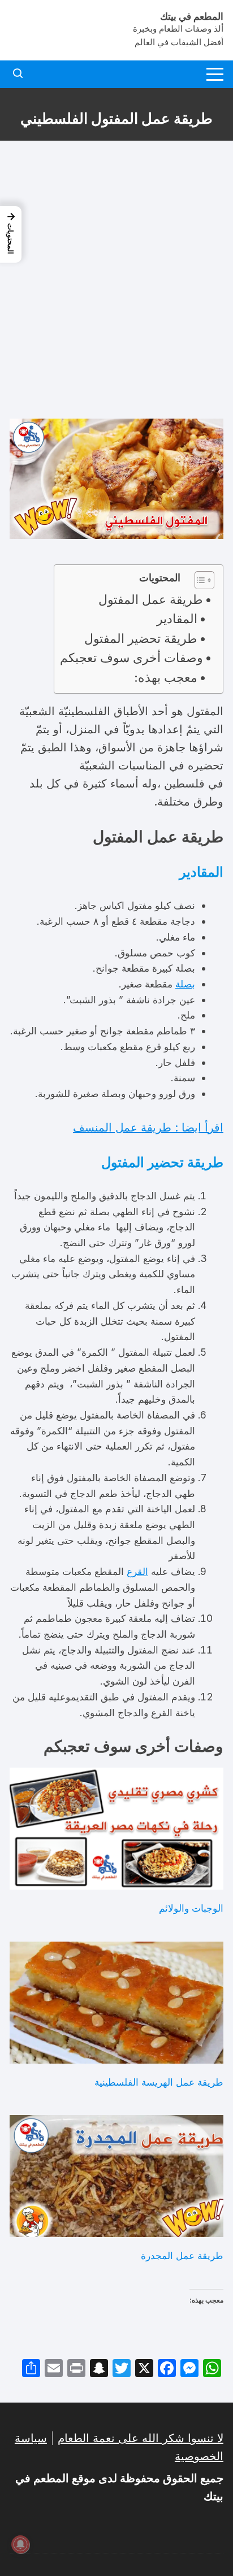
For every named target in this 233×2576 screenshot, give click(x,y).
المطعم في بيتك (192, 16)
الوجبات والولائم (191, 1908)
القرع (137, 1571)
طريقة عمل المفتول (151, 599)
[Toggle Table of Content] (199, 580)
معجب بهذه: (166, 677)
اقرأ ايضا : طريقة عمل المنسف (148, 1128)
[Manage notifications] (20, 2544)
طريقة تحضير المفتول (141, 638)
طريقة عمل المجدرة (182, 2255)
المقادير (177, 619)
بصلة (185, 984)
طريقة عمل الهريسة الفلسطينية (159, 2082)
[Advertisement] (116, 280)
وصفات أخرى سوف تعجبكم (131, 658)
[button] (11, 234)
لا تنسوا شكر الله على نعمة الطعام (141, 2438)
